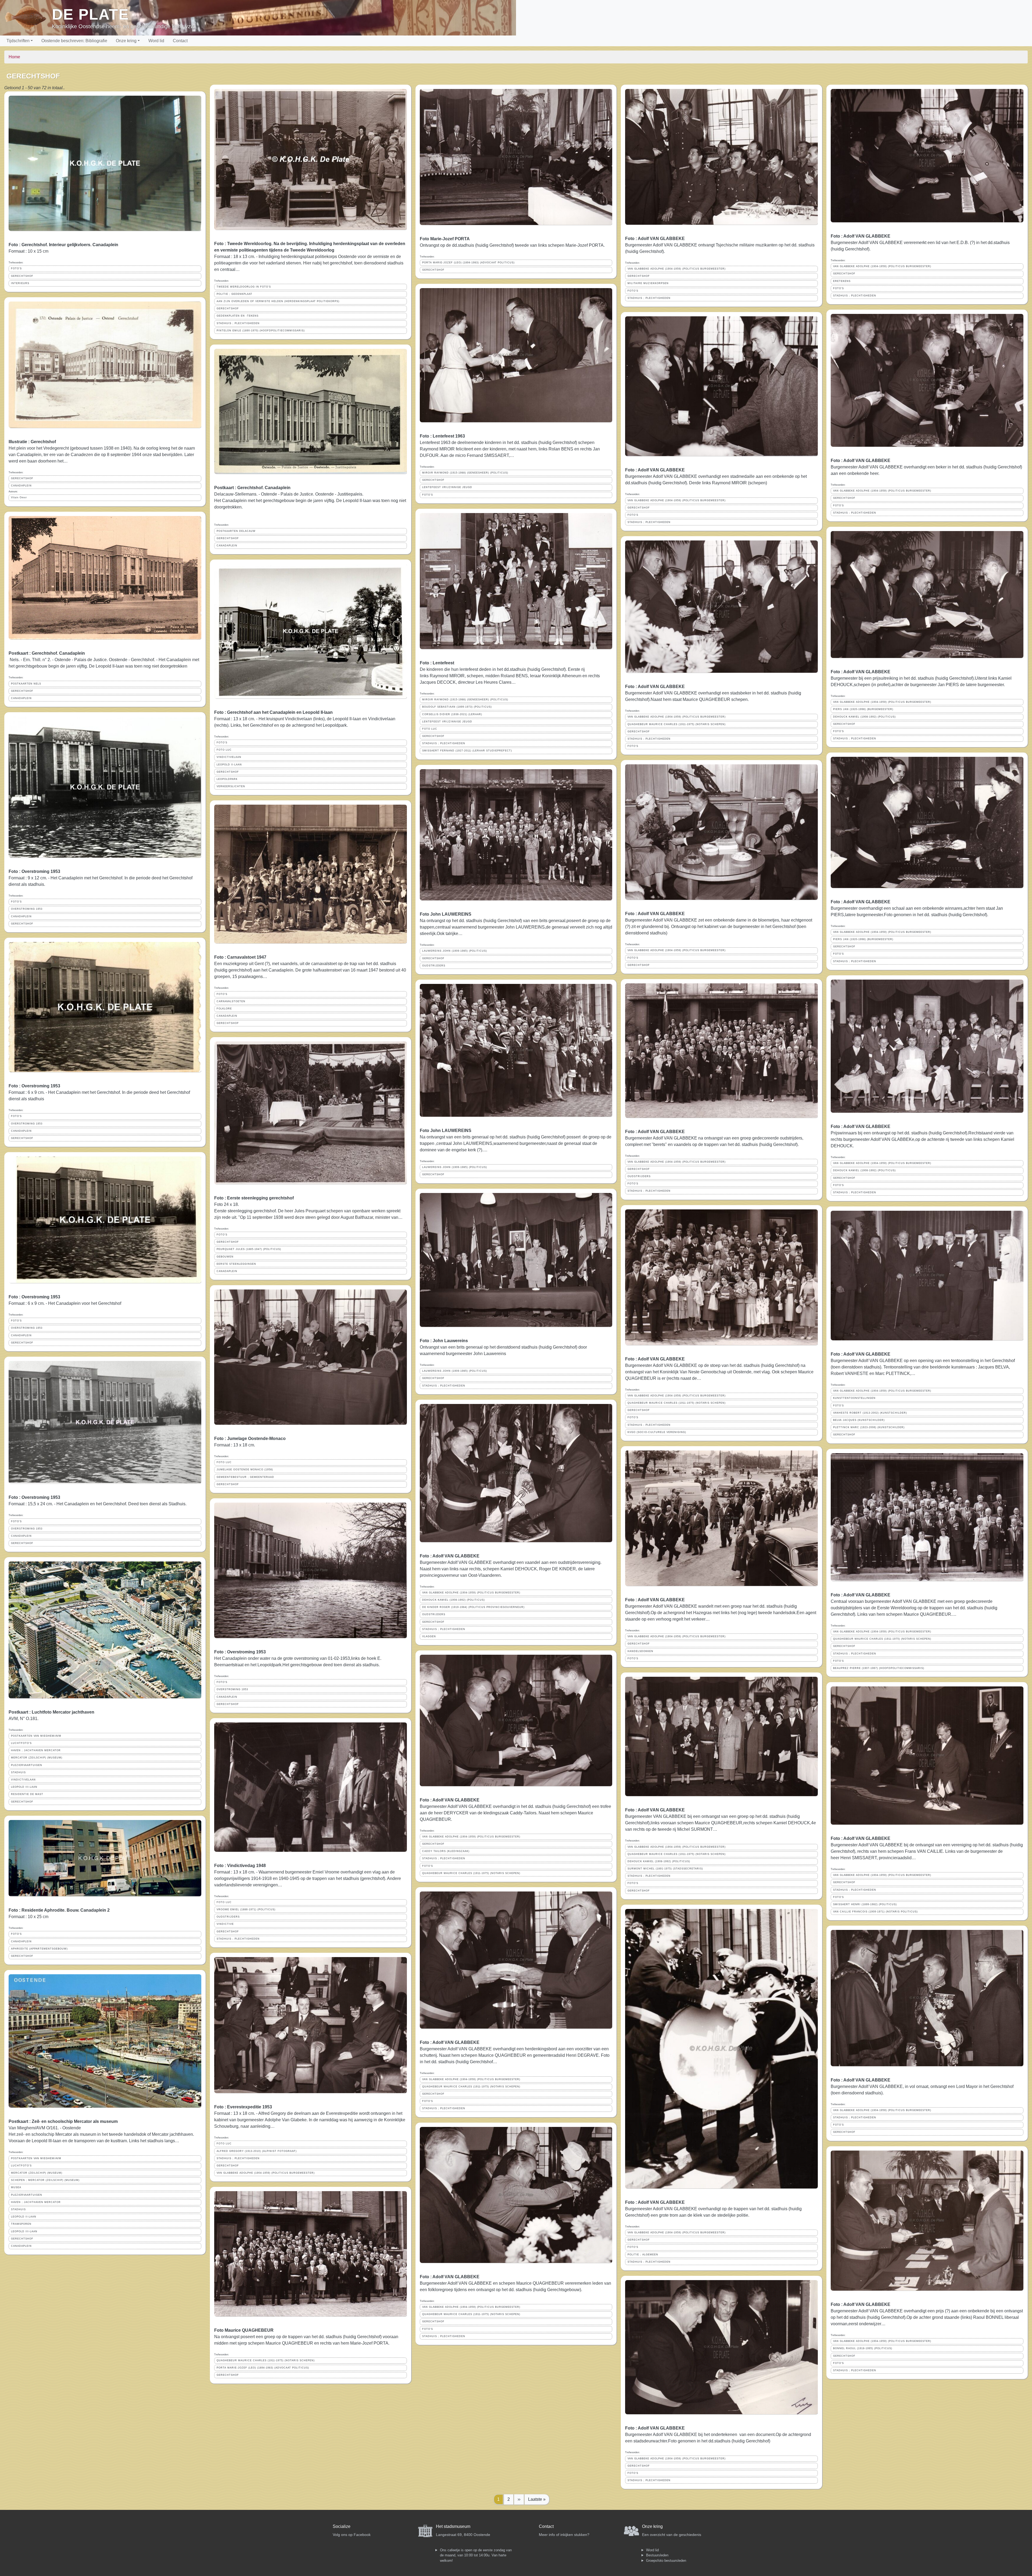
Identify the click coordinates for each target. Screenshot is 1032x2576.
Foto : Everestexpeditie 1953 (243, 2107)
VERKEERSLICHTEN (231, 786)
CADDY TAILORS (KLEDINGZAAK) (446, 1851)
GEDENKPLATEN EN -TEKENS (238, 316)
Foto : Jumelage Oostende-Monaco (250, 1439)
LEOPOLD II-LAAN (24, 2217)
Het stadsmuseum (453, 2526)
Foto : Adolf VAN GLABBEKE (450, 1556)
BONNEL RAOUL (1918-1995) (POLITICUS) (863, 2348)
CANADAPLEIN (21, 486)
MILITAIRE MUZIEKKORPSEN (648, 283)
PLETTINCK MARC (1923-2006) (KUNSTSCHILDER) (869, 1427)
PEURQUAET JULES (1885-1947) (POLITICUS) (249, 1249)
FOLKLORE (224, 1009)
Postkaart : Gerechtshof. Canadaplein (47, 653)
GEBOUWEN (225, 1257)
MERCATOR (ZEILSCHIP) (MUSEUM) (37, 1758)
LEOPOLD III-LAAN (24, 1787)
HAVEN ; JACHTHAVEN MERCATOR (36, 1750)
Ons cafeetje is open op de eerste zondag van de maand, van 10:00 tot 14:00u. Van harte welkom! (476, 2555)
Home (14, 57)
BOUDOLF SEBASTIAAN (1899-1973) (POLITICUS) (457, 707)
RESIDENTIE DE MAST (27, 1794)
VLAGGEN (429, 1636)
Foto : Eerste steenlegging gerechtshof (254, 1198)
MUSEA (16, 2187)
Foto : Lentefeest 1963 (442, 436)
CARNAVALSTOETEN (231, 1001)
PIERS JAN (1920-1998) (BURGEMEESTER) (863, 709)
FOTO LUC (224, 750)
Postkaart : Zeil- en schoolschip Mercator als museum (63, 2121)
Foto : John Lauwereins (444, 1341)
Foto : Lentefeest (437, 663)
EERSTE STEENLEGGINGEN (236, 1264)
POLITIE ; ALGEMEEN (643, 2255)
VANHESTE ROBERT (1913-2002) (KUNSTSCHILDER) (870, 1413)
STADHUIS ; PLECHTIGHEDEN (238, 323)
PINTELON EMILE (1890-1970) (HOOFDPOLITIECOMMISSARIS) (261, 331)
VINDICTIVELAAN (23, 1780)
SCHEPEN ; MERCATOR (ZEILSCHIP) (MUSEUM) (45, 2180)
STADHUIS (18, 1772)
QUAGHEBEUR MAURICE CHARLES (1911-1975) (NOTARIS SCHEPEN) (266, 2360)
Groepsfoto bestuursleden (666, 2561)
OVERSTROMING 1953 (27, 909)
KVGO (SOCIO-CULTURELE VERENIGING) (657, 1432)
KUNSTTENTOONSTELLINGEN (854, 1398)
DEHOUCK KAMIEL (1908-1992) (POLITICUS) (454, 1600)
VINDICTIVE (225, 1924)
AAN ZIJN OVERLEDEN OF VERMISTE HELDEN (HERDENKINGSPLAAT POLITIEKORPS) (278, 301)
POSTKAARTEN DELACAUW (236, 531)
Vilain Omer (19, 497)
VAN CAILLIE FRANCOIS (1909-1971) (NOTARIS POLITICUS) (875, 1912)
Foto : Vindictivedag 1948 (240, 1866)
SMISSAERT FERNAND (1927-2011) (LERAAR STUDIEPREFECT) (467, 751)
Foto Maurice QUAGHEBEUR (244, 2330)
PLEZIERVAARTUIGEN (27, 1765)
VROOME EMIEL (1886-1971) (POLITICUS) (246, 1909)
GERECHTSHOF (22, 276)
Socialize (342, 2526)
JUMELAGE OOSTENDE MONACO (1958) (245, 1470)
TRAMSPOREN (21, 2224)
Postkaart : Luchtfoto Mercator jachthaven (51, 1712)
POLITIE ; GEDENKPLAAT (234, 294)
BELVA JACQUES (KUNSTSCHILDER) (859, 1420)
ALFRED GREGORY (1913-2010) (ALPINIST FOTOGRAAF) (257, 2151)
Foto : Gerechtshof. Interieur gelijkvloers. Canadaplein (63, 245)
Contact (180, 41)
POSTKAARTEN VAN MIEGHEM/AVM (36, 1736)
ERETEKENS (842, 281)
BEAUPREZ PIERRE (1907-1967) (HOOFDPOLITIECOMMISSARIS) (879, 1668)
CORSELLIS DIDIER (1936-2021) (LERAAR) (452, 714)
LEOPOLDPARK (227, 779)
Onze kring (126, 41)
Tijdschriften (18, 41)
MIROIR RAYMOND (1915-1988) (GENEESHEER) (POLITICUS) (465, 473)
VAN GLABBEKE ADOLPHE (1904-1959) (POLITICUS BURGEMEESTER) (266, 2173)
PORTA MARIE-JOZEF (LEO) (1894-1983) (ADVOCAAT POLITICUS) (263, 2368)
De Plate (90, 14)
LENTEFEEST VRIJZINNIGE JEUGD (447, 487)
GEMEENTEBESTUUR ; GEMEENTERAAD (245, 1477)
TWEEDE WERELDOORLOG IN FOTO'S (244, 287)
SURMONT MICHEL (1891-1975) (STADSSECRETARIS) (665, 1869)
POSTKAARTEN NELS (26, 684)
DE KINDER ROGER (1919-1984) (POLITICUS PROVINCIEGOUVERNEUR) (473, 1607)
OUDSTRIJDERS (228, 1917)
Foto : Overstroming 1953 (34, 871)
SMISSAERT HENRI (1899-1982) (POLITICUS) (865, 1904)
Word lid (156, 41)
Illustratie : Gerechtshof (32, 442)
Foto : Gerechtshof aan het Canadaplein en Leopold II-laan (273, 712)
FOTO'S (16, 268)
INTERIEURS (20, 283)
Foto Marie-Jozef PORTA (445, 239)
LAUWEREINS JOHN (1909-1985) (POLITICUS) (455, 951)
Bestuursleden (657, 2555)
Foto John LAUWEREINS (446, 914)
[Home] (28, 18)
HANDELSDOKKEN (640, 1651)
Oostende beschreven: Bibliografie (74, 41)
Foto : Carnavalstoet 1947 (240, 957)
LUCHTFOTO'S (21, 1743)
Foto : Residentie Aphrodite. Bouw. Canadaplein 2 (59, 1910)
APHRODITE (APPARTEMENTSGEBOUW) (39, 1949)
